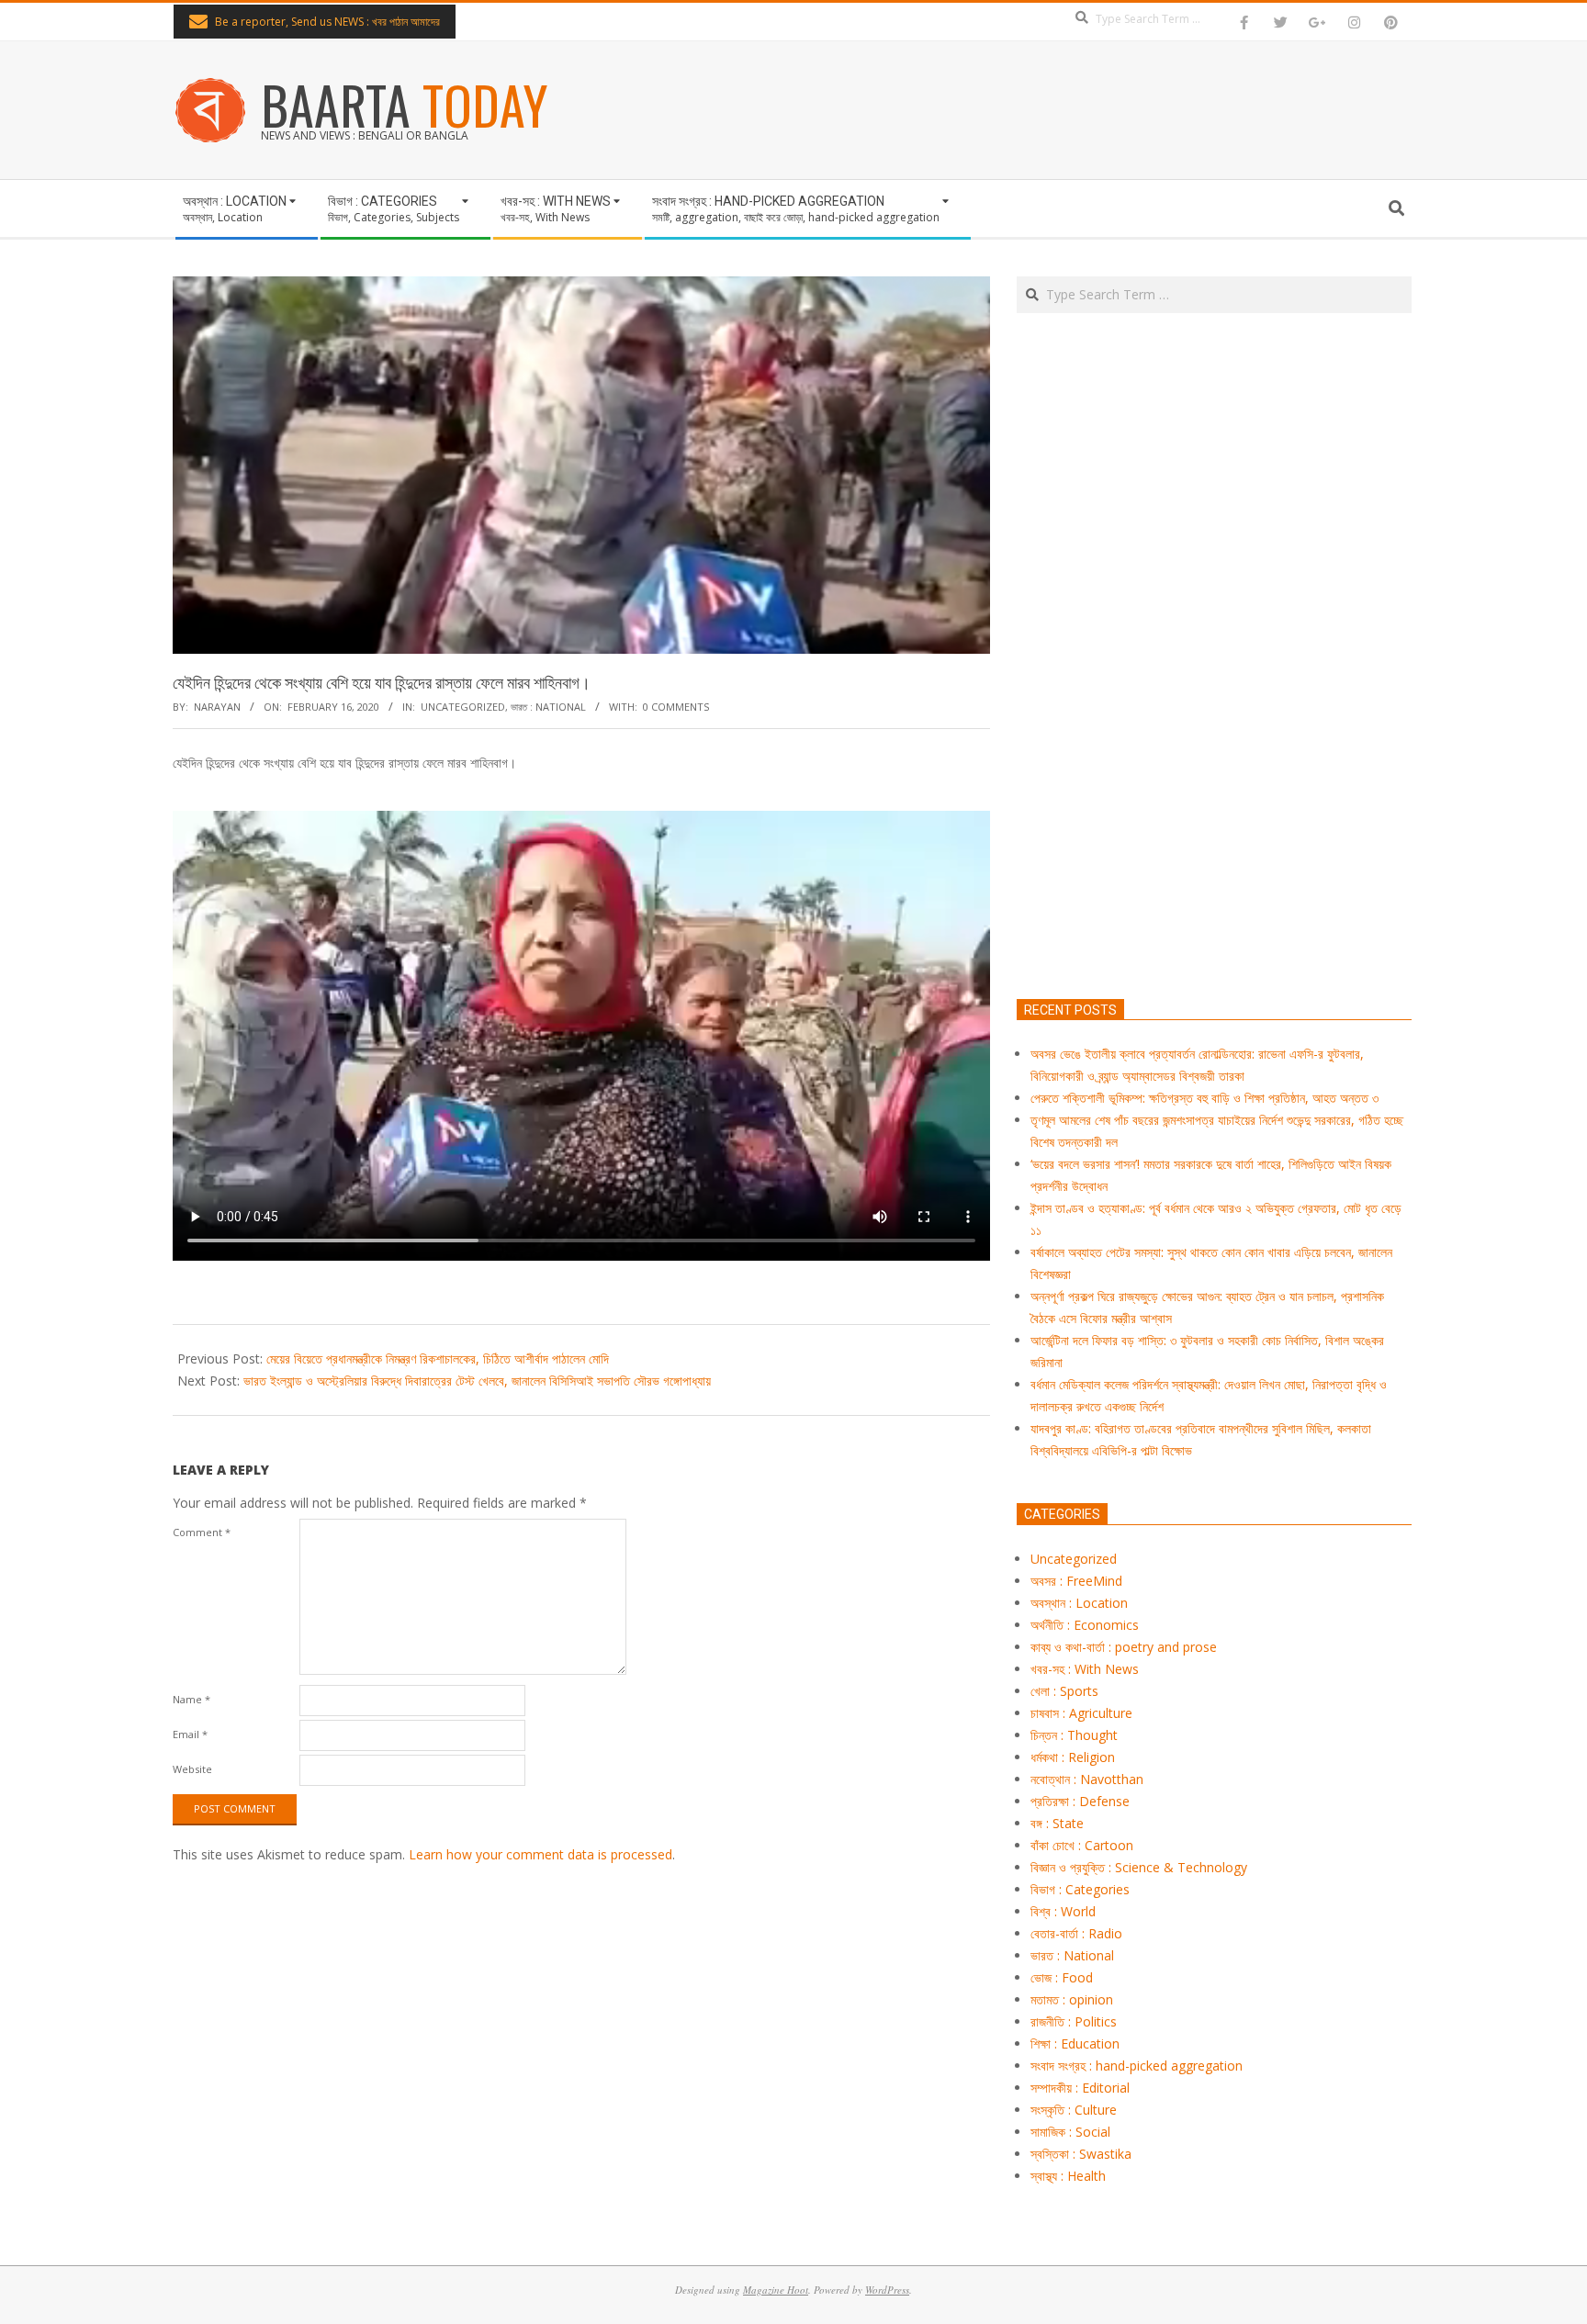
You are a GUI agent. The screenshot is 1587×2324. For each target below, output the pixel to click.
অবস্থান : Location (1079, 1603)
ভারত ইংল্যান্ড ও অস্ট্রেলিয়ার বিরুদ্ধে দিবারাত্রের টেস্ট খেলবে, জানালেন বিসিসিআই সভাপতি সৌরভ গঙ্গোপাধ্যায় (477, 1381)
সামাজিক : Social (1070, 2132)
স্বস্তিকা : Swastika (1081, 2154)
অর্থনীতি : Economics (1085, 1625)
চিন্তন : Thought (1074, 1735)
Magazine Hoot (776, 2290)
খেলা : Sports (1064, 1691)
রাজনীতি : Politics (1074, 2021)
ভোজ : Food (1062, 1977)
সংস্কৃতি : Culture (1074, 2110)
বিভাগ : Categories (1080, 1889)
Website (192, 1769)
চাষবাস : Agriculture (1081, 1713)
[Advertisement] (1214, 742)
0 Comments (676, 707)
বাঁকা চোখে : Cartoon (1082, 1845)
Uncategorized (463, 707)
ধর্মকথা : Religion (1073, 1757)
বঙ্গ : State (1057, 1823)
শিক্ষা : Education (1075, 2043)
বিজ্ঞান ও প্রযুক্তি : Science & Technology (1139, 1867)
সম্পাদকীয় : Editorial (1080, 2088)
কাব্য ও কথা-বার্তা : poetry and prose (1124, 1647)
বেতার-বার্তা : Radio (1076, 1933)
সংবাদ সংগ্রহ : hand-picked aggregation (1137, 2066)
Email (190, 1734)
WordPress (887, 2290)
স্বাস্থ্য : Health (1068, 2176)
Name (191, 1699)
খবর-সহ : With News (1085, 1669)
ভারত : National (548, 707)
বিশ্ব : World (1063, 1911)
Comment (202, 1532)
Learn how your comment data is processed (540, 1854)
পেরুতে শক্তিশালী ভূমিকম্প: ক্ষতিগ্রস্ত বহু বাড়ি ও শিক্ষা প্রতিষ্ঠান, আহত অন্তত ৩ (1204, 1098)
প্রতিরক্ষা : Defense (1080, 1801)
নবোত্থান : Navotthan (1087, 1779)
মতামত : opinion (1072, 1999)
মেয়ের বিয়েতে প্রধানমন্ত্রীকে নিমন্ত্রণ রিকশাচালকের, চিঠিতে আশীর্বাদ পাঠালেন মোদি (438, 1358)
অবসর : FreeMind (1076, 1581)
